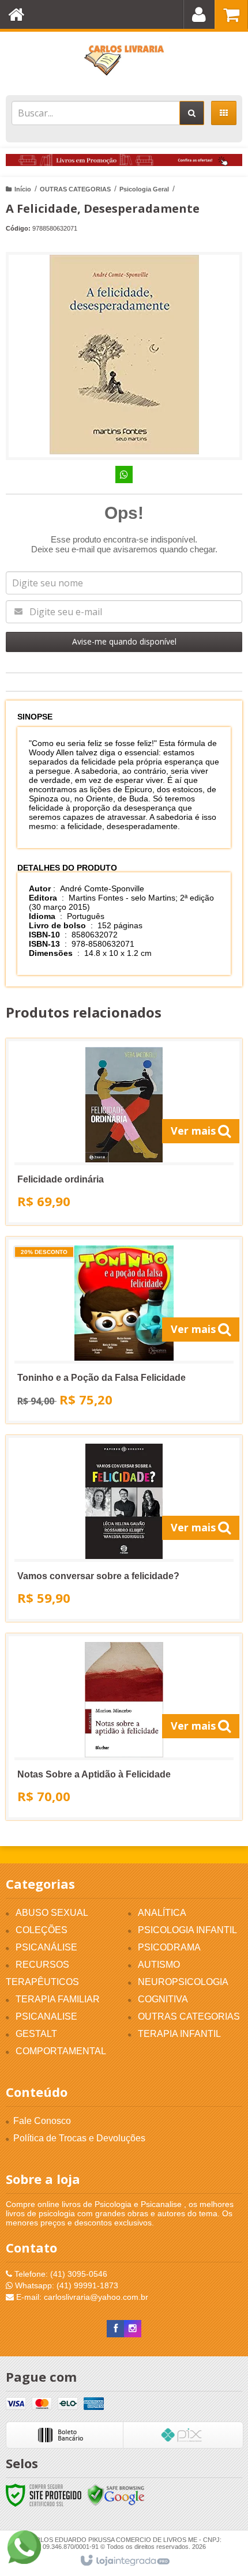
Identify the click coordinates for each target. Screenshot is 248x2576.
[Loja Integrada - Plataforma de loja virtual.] (124, 2561)
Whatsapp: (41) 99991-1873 (65, 2285)
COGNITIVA (163, 1999)
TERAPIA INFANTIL (179, 2034)
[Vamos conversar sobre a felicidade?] (124, 1528)
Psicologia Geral (144, 189)
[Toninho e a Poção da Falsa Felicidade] (124, 1330)
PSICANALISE (46, 2016)
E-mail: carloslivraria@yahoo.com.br (81, 2297)
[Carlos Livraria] (124, 61)
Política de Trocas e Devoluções (79, 2138)
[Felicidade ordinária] (124, 1132)
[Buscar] (192, 113)
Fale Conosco (42, 2121)
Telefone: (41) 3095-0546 (60, 2274)
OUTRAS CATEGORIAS (75, 189)
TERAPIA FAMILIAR (58, 1999)
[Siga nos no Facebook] (115, 2329)
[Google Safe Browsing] (116, 2495)
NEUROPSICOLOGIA (183, 1982)
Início (23, 189)
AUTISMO (159, 1965)
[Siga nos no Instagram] (133, 2329)
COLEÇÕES (42, 1930)
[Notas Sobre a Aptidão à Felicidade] (124, 1727)
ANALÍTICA (162, 1913)
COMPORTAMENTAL (61, 2051)
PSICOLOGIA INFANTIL (187, 1930)
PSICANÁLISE (46, 1947)
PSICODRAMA (169, 1947)
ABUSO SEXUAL (52, 1913)
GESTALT (36, 2034)
